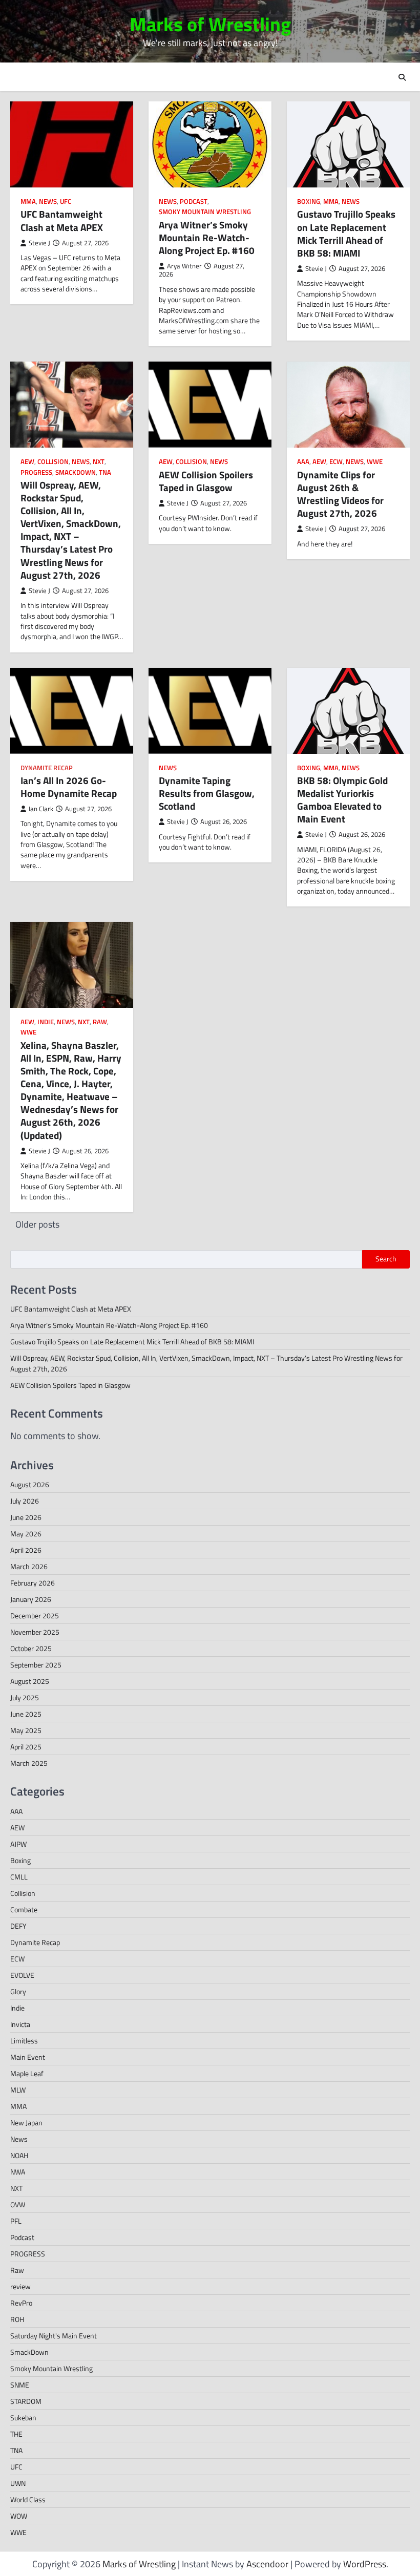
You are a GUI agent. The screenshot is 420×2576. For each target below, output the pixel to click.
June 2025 (26, 1714)
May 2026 (26, 1534)
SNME (20, 2385)
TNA (105, 472)
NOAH (19, 2155)
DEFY (18, 1926)
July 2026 (25, 1501)
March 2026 (29, 1566)
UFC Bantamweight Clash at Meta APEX (62, 220)
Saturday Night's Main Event (54, 2336)
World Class (28, 2499)
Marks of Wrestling (210, 24)
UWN (18, 2483)
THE (16, 2434)
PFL (16, 2221)
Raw (100, 1022)
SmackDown (76, 472)
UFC (66, 202)
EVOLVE (22, 1975)
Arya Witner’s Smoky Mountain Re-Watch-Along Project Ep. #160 (207, 238)
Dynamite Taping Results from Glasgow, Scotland (207, 793)
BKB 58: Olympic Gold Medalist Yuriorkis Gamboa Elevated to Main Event (342, 800)
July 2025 (25, 1697)
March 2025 (29, 1763)
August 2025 (30, 1681)
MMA (28, 202)
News (48, 202)
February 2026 (33, 1583)
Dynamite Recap (47, 768)
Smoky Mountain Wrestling (205, 212)
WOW (19, 2516)
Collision (53, 462)
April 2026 (26, 1550)
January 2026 (31, 1599)
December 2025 (35, 1616)
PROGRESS (36, 472)
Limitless (24, 2041)
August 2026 (30, 1484)
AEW (27, 462)
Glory (18, 1991)
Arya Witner (184, 266)
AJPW (18, 1844)
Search (386, 1259)
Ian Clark (41, 809)
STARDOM (26, 2401)
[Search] (402, 77)
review (20, 2286)
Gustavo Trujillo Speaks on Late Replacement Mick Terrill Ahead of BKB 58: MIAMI (346, 233)
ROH (17, 2319)
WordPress (365, 2564)
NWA (18, 2172)
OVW (18, 2204)
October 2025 (31, 1648)
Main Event (28, 2057)
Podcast (194, 202)
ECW (336, 462)
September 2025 (36, 1665)
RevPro (21, 2303)
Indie (46, 1022)
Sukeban (23, 2417)
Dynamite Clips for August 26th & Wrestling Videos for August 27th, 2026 (340, 494)
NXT (99, 462)
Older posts (37, 1224)
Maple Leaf (27, 2073)
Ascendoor (267, 2564)
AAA (303, 462)
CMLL (19, 1877)
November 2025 (35, 1632)
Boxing (309, 202)
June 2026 (26, 1517)
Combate (24, 1909)
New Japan (26, 2123)
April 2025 (26, 1747)
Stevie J (39, 243)
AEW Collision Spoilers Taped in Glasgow (206, 481)
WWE (375, 462)
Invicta (20, 2024)
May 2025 (26, 1730)
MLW (18, 2090)
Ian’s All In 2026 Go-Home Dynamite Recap (69, 787)
